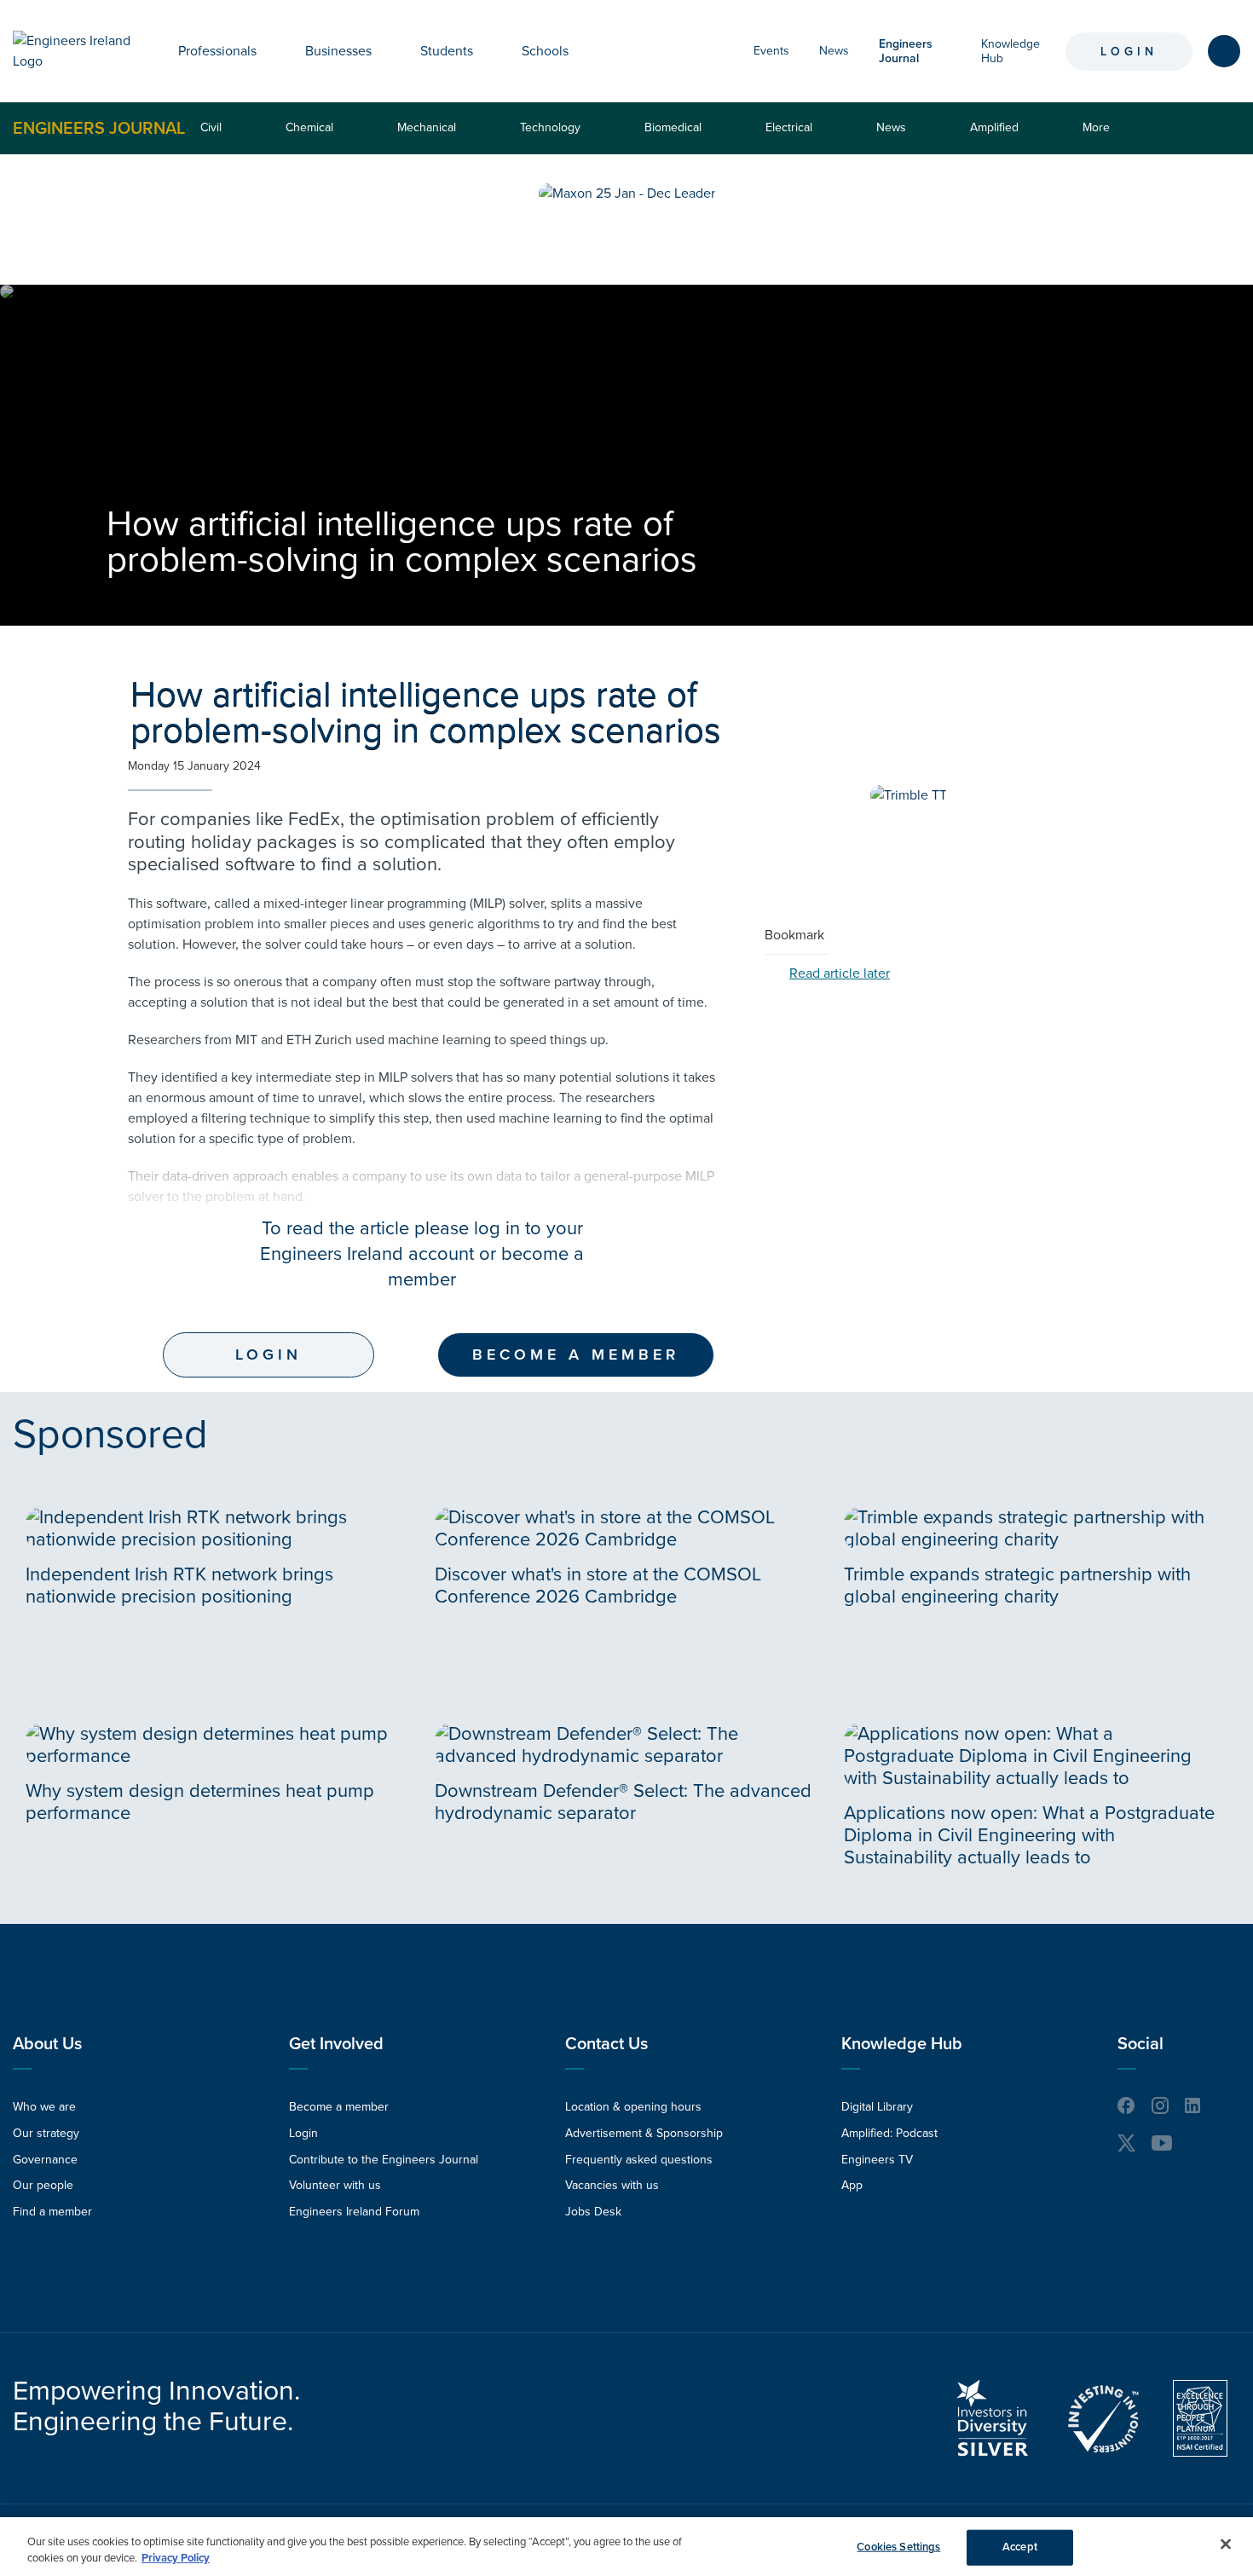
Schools (545, 51)
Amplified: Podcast (889, 2133)
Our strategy (46, 2133)
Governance (45, 2160)
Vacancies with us (612, 2185)
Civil (211, 127)
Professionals (217, 51)
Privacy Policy (176, 2558)
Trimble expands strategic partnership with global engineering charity (1017, 1585)
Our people (43, 2185)
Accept (1020, 2547)
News (834, 51)
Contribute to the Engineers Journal (384, 2160)
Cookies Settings (898, 2547)
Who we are (44, 2107)
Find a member (52, 2212)
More (1100, 137)
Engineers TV (877, 2160)
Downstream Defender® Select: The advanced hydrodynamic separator (623, 1802)
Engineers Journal (99, 128)
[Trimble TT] (909, 795)
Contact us (606, 2044)
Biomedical (673, 127)
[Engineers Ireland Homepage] (76, 51)
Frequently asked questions (639, 2160)
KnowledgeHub (1010, 51)
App (852, 2185)
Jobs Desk (593, 2212)
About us (47, 2044)
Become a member (576, 1354)
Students (447, 51)
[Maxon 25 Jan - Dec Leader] (627, 193)
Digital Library (877, 2107)
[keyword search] (1224, 51)
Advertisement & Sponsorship (644, 2133)
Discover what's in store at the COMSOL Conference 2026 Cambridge (598, 1585)
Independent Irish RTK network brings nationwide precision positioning (179, 1585)
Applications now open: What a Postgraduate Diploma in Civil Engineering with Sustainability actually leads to (1029, 1835)
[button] (269, 51)
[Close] (1226, 2544)
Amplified (994, 127)
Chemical (309, 127)
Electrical (789, 127)
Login (1129, 52)
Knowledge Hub (902, 2044)
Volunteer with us (335, 2185)
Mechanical (427, 127)
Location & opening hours (633, 2107)
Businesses (338, 51)
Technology (550, 127)
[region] (626, 2547)
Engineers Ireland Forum (354, 2212)
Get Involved (336, 2044)
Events (771, 51)
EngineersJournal (906, 51)
